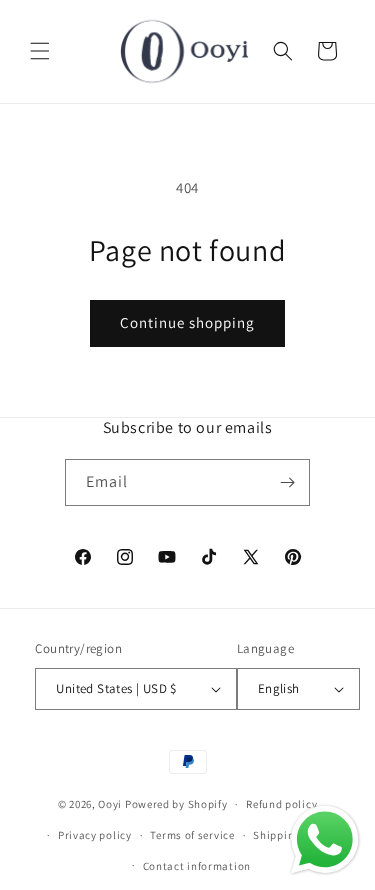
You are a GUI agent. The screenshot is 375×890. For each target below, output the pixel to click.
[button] (40, 51)
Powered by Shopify (176, 804)
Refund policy (281, 804)
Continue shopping (187, 322)
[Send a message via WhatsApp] (325, 840)
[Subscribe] (287, 482)
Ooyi (110, 804)
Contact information (197, 866)
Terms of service (192, 835)
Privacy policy (95, 835)
